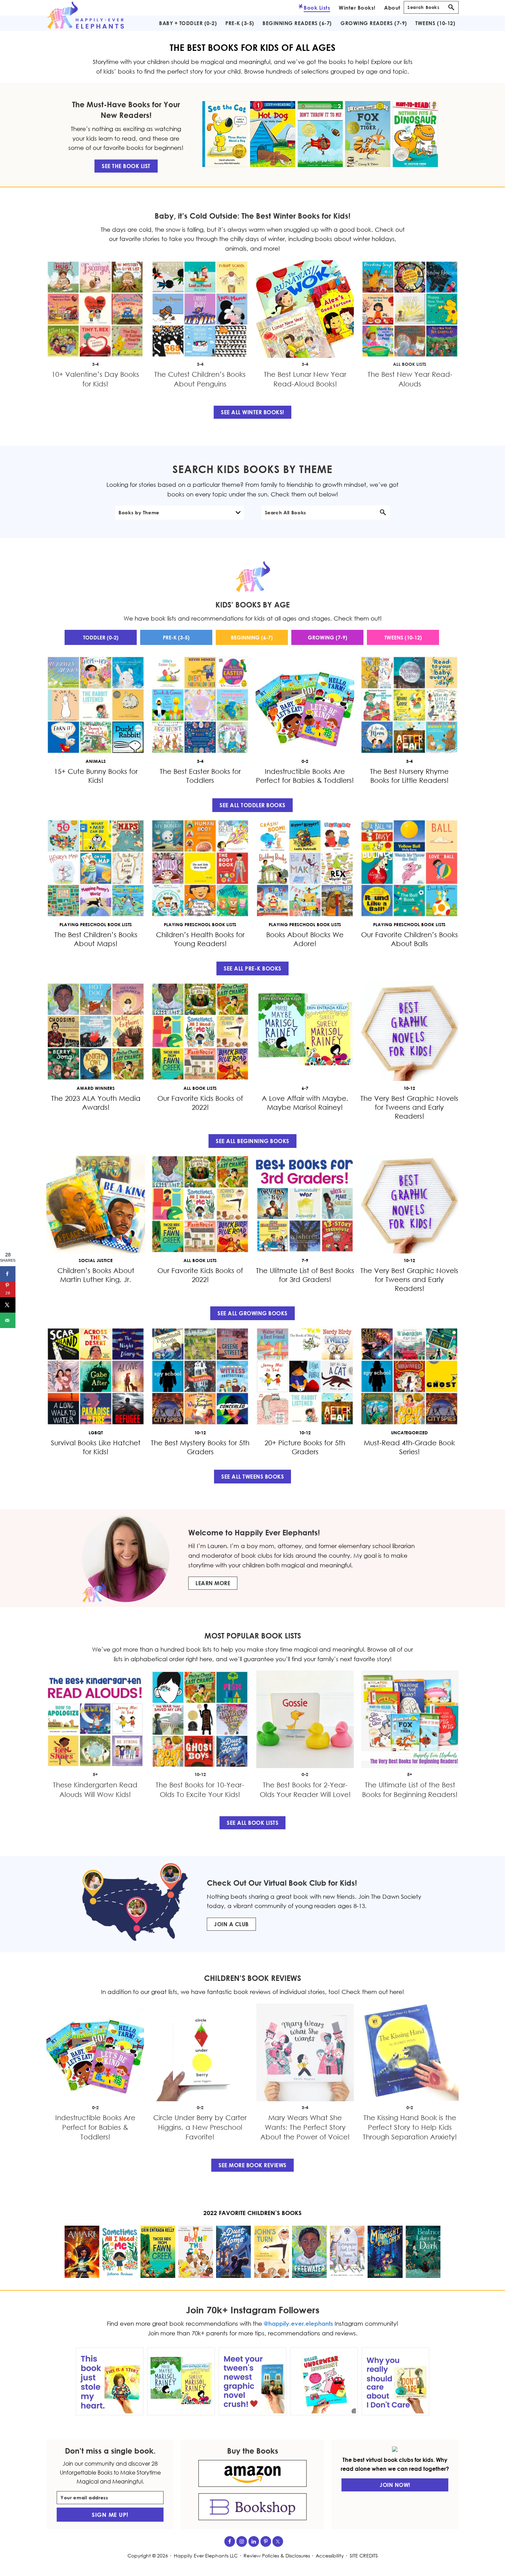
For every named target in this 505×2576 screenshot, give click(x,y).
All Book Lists (410, 364)
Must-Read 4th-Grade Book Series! (409, 1447)
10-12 (200, 1774)
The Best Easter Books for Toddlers (200, 776)
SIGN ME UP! (110, 2515)
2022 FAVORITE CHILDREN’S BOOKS (252, 2213)
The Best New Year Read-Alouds (410, 379)
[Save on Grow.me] (8, 1336)
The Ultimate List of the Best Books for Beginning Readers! (410, 1789)
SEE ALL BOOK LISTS (252, 1823)
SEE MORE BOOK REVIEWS (252, 2165)
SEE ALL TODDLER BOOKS (252, 805)
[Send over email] (8, 1320)
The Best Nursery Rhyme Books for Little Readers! (409, 776)
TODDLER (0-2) (100, 637)
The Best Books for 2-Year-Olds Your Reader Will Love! (305, 1789)
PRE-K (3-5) (176, 637)
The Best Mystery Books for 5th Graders (200, 1447)
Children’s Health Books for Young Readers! (200, 939)
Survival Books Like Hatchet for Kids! (96, 1447)
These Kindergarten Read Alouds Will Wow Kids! (95, 1789)
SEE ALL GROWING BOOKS (252, 1313)
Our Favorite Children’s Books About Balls (409, 939)
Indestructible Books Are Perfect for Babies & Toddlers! (305, 776)
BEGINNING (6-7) (252, 637)
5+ (95, 1774)
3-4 (95, 364)
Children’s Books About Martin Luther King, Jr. (96, 1275)
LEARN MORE (213, 1583)
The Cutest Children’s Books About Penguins (200, 379)
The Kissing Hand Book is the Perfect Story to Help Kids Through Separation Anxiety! (410, 2127)
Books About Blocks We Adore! (305, 939)
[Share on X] (8, 1305)
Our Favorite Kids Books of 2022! (200, 1103)
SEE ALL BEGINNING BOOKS (252, 1141)
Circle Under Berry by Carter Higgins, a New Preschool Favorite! (200, 2127)
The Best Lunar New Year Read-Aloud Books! (305, 379)
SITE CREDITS (364, 2556)
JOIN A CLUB (231, 1924)
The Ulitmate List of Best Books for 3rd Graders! (305, 1275)
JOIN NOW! (395, 2485)
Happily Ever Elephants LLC (206, 2556)
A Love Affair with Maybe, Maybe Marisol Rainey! (305, 1103)
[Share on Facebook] (8, 1274)
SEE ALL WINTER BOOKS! (252, 412)
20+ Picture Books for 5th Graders (305, 1447)
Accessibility (330, 2556)
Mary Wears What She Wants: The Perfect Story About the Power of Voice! (305, 2127)
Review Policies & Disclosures (277, 2556)
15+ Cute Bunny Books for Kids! (96, 776)
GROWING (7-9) (327, 637)
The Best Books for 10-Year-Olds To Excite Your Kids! (200, 1789)
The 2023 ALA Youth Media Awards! (96, 1103)
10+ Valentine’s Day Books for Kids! (95, 379)
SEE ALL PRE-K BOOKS (252, 968)
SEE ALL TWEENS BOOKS (252, 1477)
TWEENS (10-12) (403, 637)
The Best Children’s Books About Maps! (96, 939)
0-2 (305, 1774)
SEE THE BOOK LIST (126, 166)
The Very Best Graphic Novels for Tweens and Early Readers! (409, 1107)
